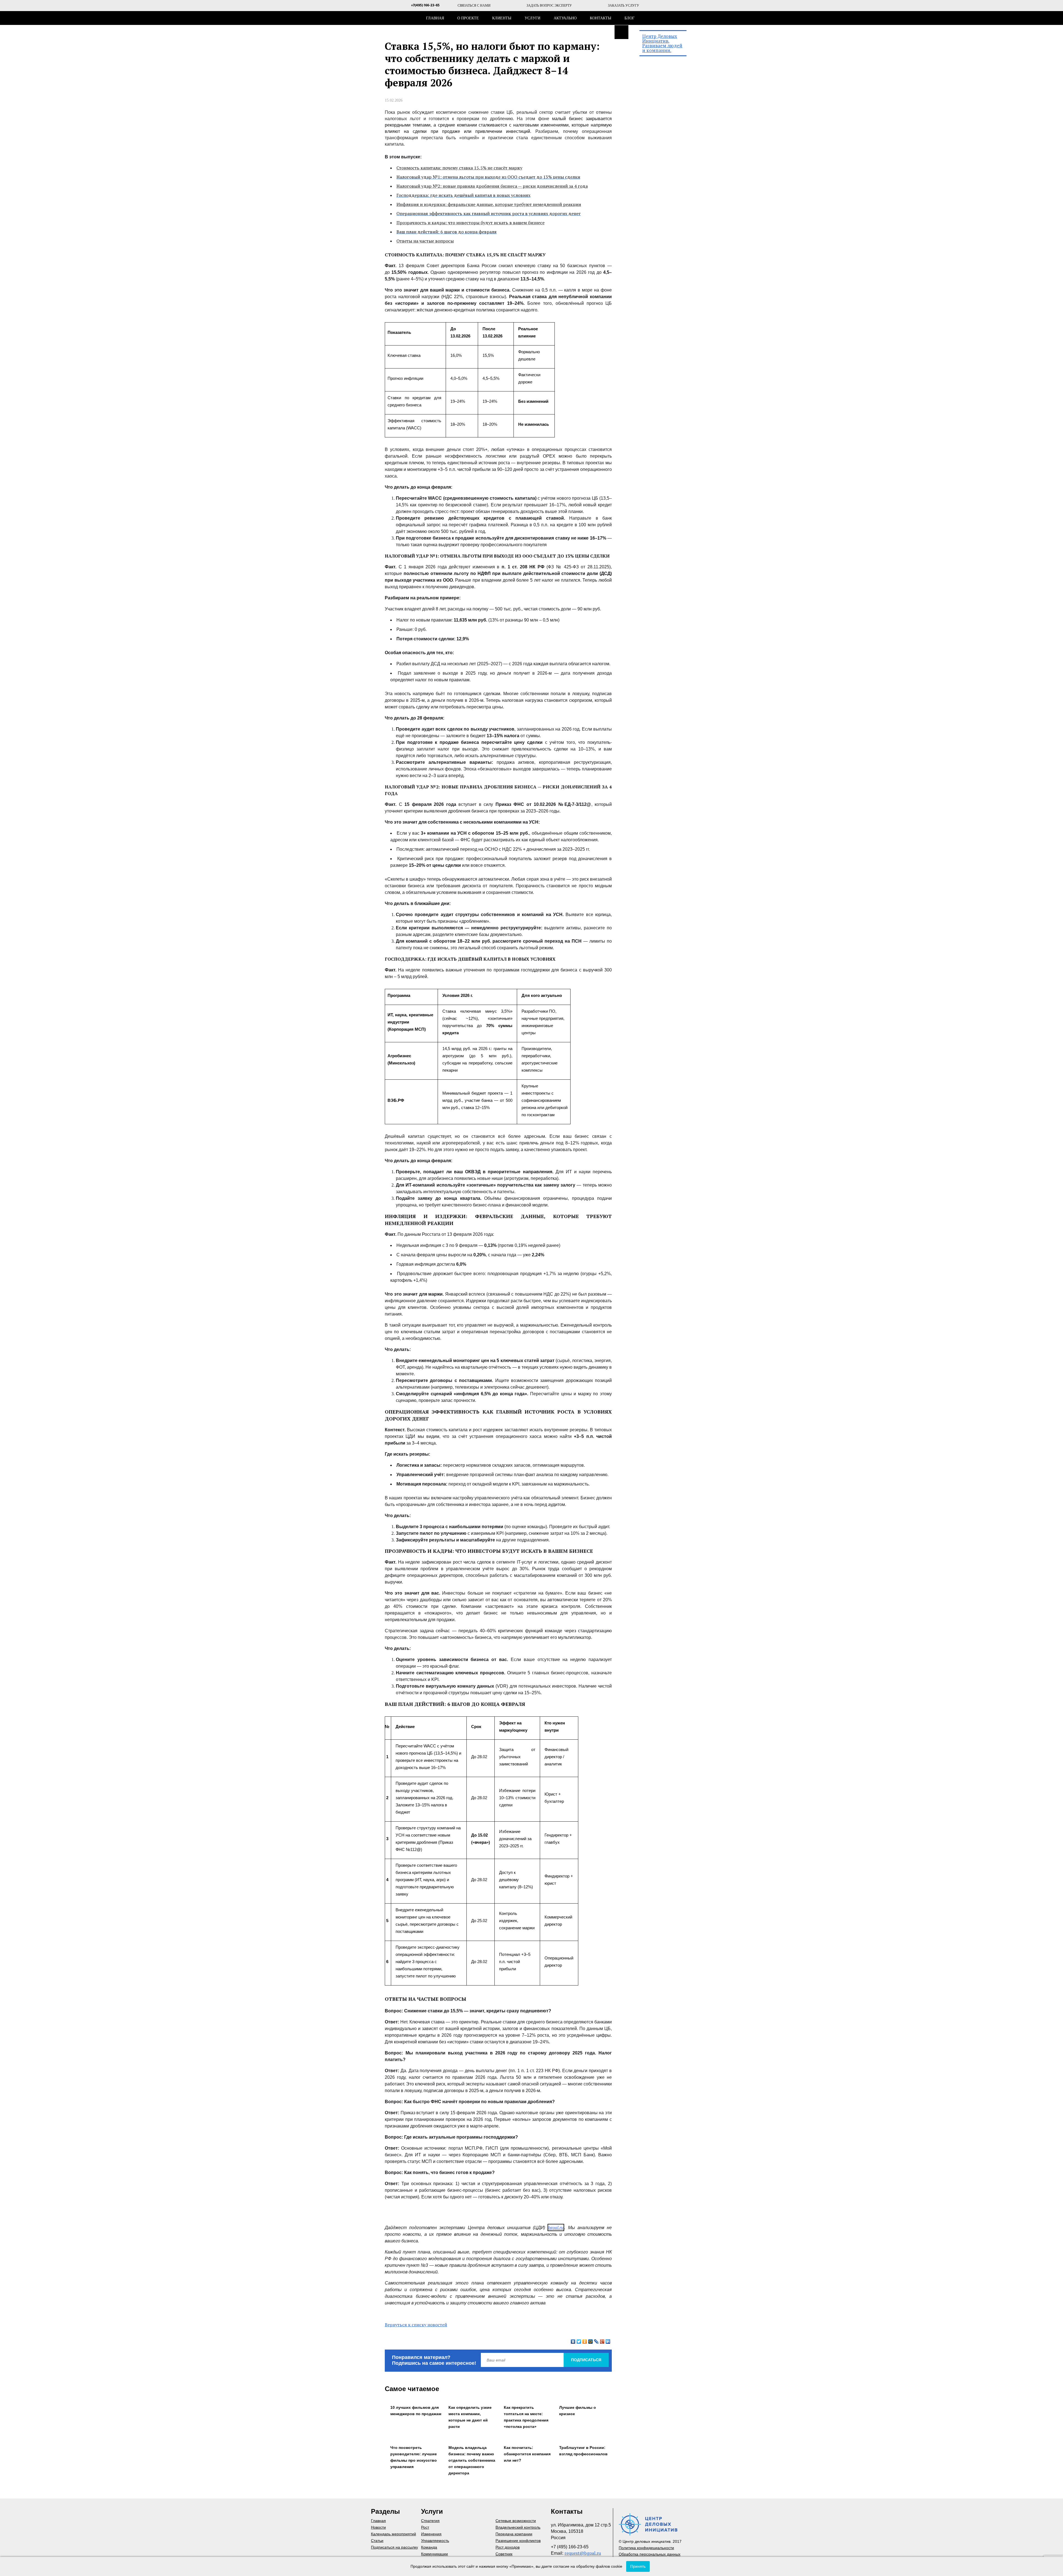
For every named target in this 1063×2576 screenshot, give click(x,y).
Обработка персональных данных (650, 2554)
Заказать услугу (624, 6)
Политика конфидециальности (646, 2548)
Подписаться (586, 2360)
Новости (378, 2527)
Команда (429, 2547)
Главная (435, 18)
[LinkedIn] (608, 2342)
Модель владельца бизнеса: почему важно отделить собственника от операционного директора (472, 2460)
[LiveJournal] (596, 2342)
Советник (504, 2554)
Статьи (377, 2541)
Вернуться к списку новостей (416, 2325)
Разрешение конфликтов (518, 2541)
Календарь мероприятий (394, 2534)
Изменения (431, 2534)
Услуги (532, 18)
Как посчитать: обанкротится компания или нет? (527, 2454)
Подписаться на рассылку (394, 2547)
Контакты (601, 18)
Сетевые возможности (516, 2521)
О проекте (468, 18)
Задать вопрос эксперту (549, 6)
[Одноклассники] (585, 2342)
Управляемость (435, 2541)
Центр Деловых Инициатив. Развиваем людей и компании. (662, 43)
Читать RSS (621, 32)
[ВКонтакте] (573, 2342)
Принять (638, 2566)
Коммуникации (434, 2554)
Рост (425, 2527)
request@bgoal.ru (583, 2553)
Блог (629, 18)
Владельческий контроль (518, 2527)
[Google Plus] (602, 2342)
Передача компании (514, 2534)
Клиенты (502, 18)
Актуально (565, 18)
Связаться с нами (474, 6)
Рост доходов (508, 2547)
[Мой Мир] (591, 2342)
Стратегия (430, 2521)
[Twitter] (579, 2342)
